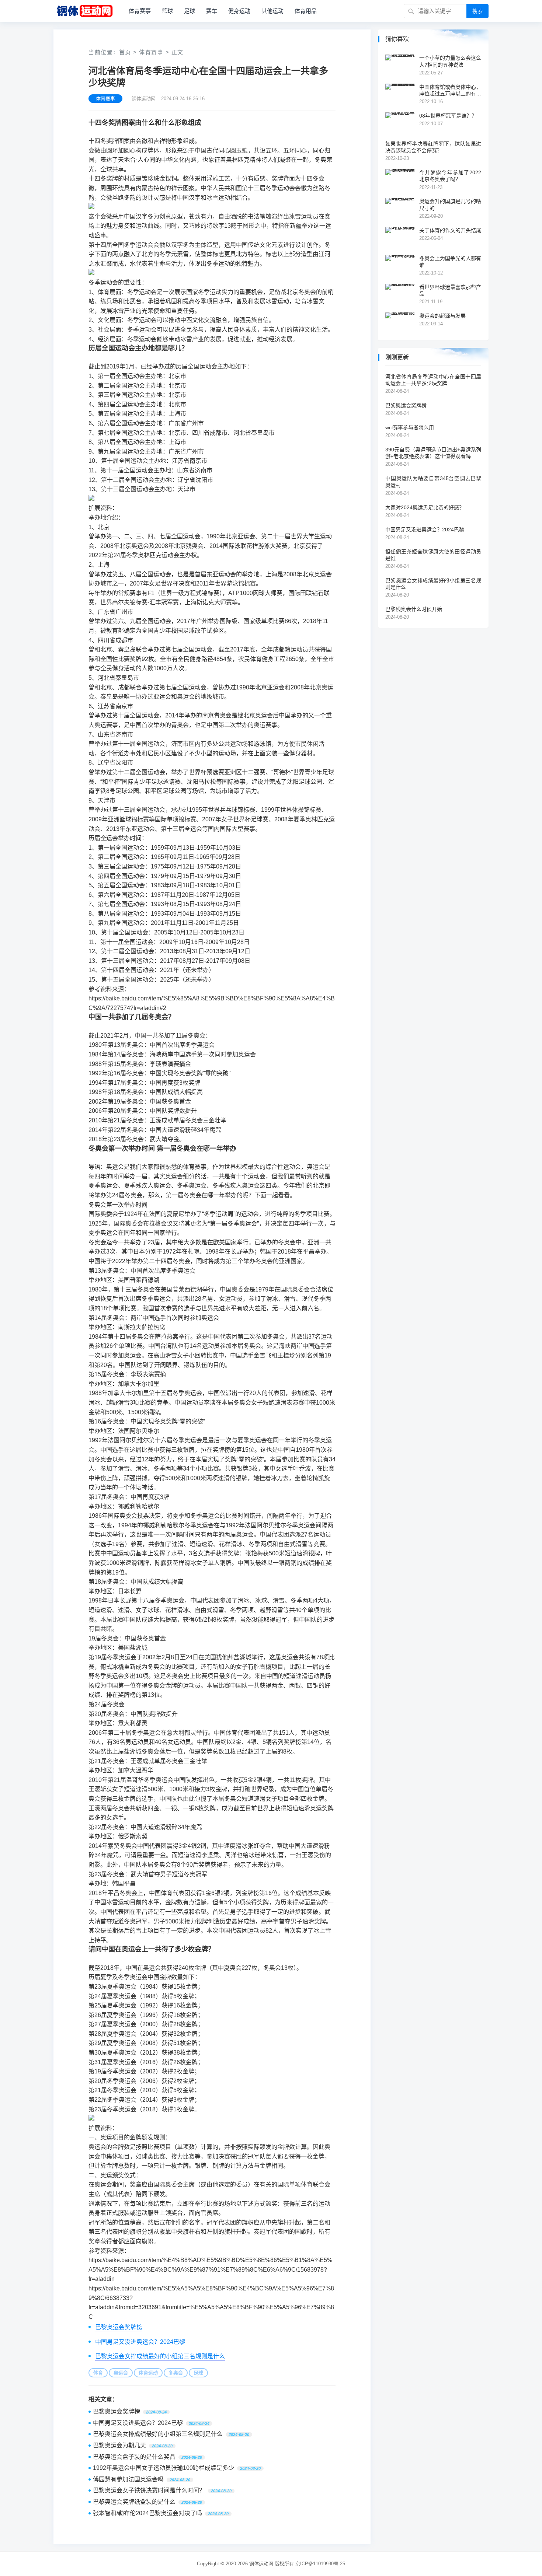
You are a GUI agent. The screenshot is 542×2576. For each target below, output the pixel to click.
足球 (190, 11)
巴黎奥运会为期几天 (119, 2445)
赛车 (212, 11)
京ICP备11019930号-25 (320, 2564)
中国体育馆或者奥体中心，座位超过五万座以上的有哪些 (450, 90)
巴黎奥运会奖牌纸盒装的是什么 (134, 2502)
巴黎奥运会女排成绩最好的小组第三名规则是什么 (160, 2356)
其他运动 (272, 11)
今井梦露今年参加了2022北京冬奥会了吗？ (450, 176)
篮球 (167, 11)
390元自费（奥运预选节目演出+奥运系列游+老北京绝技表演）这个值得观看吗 (433, 453)
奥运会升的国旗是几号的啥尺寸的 (450, 205)
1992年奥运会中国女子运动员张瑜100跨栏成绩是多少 (164, 2468)
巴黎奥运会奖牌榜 (119, 2327)
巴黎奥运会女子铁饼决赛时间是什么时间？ (149, 2490)
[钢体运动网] (84, 11)
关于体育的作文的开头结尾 (450, 230)
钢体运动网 (261, 2564)
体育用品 (306, 11)
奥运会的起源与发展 (442, 316)
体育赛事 (140, 11)
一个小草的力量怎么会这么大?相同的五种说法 (450, 61)
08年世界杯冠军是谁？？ (448, 116)
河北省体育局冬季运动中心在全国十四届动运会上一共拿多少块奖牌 (433, 380)
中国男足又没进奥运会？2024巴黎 (140, 2342)
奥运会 (121, 2373)
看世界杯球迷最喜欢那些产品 (450, 290)
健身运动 (239, 11)
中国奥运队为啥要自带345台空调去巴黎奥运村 (433, 482)
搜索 (477, 11)
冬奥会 (176, 2373)
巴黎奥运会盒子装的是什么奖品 (134, 2457)
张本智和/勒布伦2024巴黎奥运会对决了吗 (147, 2513)
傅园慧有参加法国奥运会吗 (128, 2479)
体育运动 (148, 2373)
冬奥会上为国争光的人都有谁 (450, 262)
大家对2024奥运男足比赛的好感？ (425, 507)
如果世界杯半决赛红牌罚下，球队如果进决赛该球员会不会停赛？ (433, 147)
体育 (98, 2373)
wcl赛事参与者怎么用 (410, 427)
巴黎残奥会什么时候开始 (414, 609)
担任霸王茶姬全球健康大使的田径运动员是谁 (433, 555)
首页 (125, 52)
